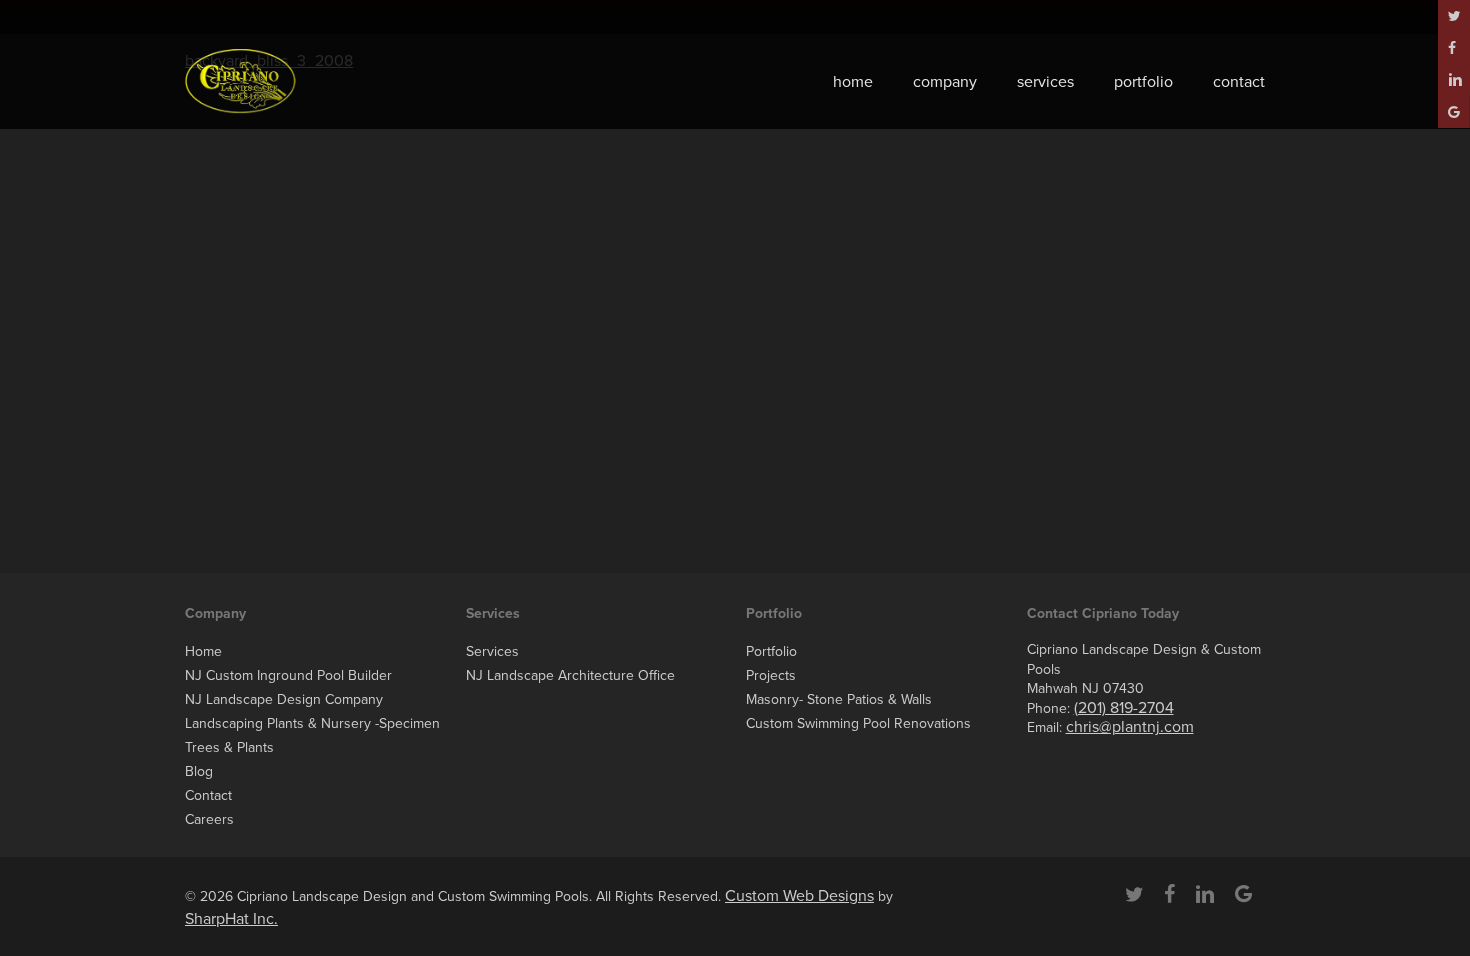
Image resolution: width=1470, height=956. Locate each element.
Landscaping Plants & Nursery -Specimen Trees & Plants (312, 735)
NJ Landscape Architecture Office (570, 675)
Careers (209, 819)
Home (203, 651)
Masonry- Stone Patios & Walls (839, 699)
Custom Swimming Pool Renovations (858, 723)
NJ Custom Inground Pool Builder (288, 675)
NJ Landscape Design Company (284, 699)
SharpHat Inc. (231, 919)
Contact (208, 795)
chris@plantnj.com (1130, 727)
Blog (199, 771)
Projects (771, 675)
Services (492, 651)
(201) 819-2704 (1124, 708)
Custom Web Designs (799, 896)
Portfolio (771, 651)
